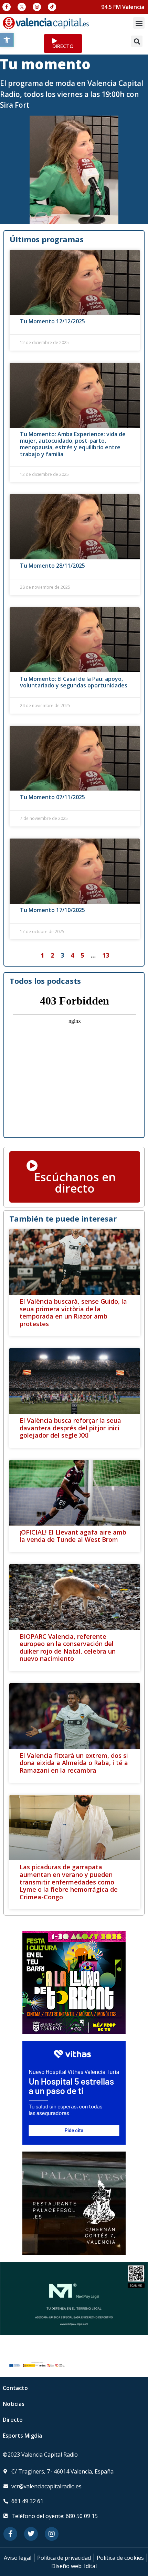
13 (106, 955)
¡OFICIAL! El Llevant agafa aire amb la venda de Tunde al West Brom (73, 1536)
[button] (7, 40)
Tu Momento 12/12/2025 (52, 321)
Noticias (14, 2404)
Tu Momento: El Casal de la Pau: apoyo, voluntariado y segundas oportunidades (74, 682)
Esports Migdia (22, 2436)
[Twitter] (31, 2534)
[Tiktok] (52, 7)
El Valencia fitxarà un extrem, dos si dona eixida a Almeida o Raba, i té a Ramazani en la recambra (74, 1763)
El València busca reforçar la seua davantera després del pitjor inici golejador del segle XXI (70, 1428)
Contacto (15, 2388)
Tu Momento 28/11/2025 (52, 566)
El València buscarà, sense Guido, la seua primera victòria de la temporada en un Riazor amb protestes (73, 1313)
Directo (13, 2420)
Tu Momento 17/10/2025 (52, 910)
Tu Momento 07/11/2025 (52, 797)
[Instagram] (37, 7)
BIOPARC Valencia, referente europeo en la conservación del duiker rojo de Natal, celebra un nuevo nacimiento (68, 1648)
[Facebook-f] (7, 7)
